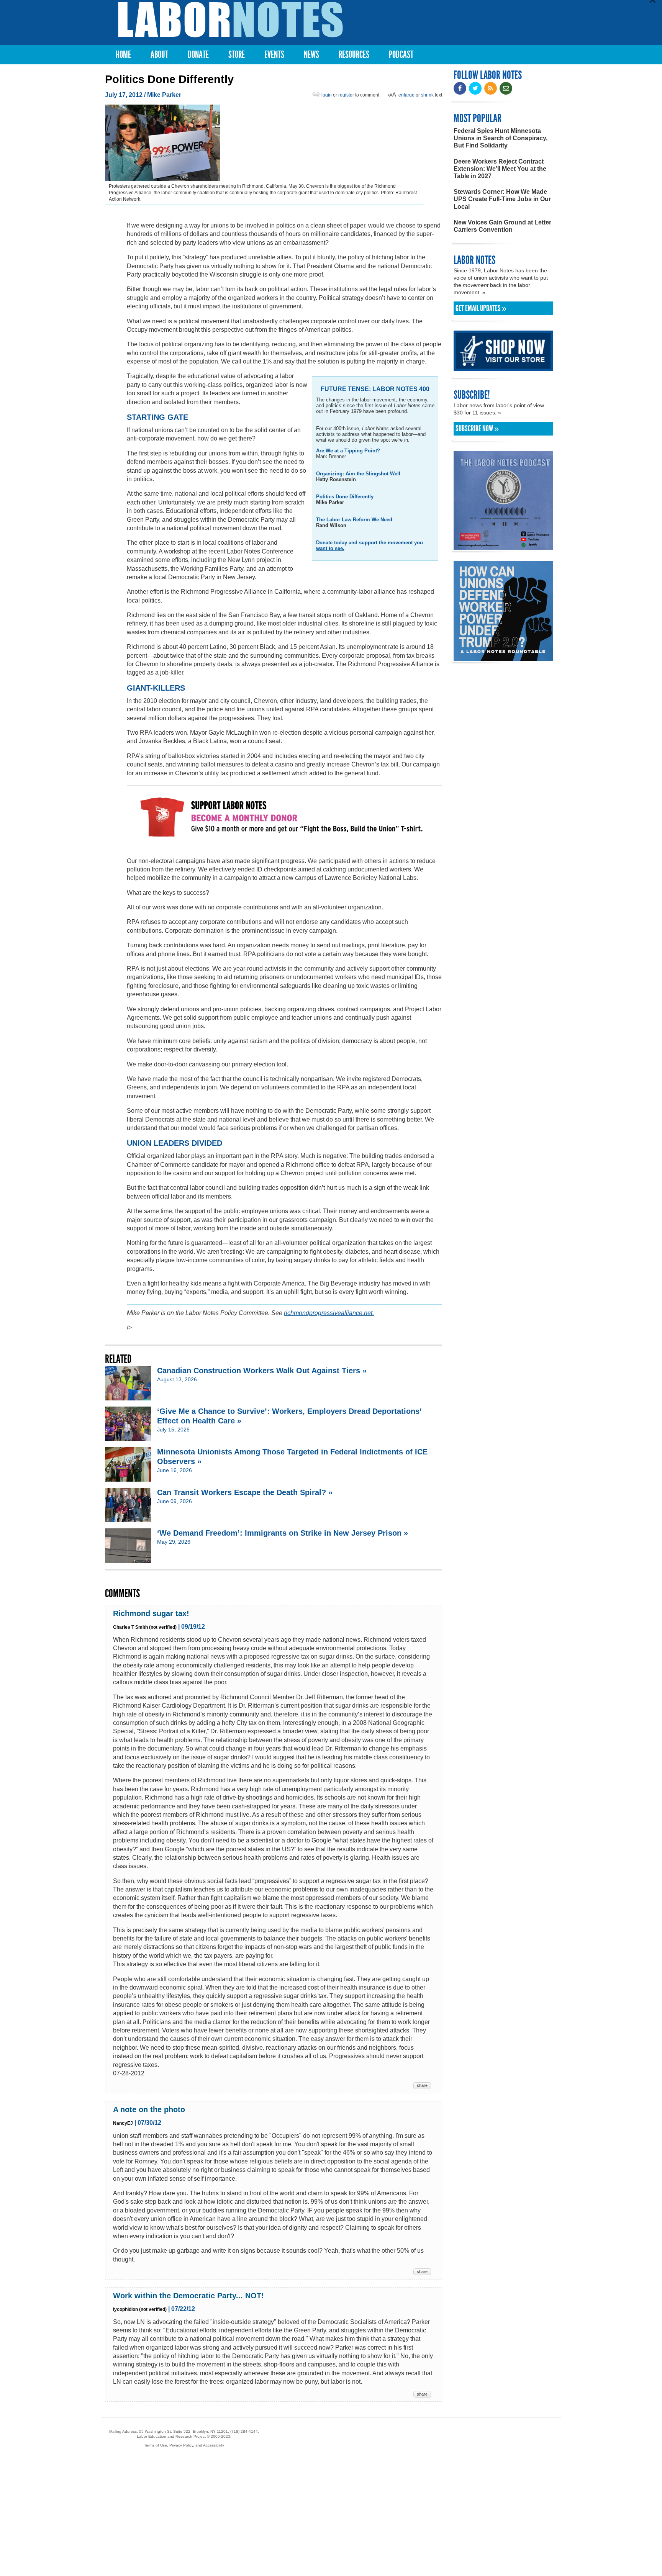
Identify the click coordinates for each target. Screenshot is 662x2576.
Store (237, 55)
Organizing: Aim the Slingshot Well (358, 474)
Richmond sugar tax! (151, 1613)
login (327, 95)
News (311, 55)
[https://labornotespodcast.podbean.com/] (503, 546)
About (159, 55)
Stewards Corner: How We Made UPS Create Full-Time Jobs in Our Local (502, 199)
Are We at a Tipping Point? (348, 451)
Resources (354, 55)
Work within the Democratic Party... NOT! (188, 2296)
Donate (198, 55)
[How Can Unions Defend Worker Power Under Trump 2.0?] (503, 657)
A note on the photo (149, 2109)
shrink (427, 95)
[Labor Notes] (230, 20)
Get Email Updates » (481, 308)
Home (123, 55)
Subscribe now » (477, 429)
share (422, 2085)
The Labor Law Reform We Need (354, 520)
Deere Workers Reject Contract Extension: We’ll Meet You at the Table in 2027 (500, 169)
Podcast (401, 55)
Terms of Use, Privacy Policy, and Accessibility (184, 2445)
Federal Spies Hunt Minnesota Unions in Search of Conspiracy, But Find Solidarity (501, 138)
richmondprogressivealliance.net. (329, 1313)
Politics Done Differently (345, 497)
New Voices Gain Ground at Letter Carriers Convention (502, 226)
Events (274, 55)
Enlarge (406, 95)
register (346, 95)
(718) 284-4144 (244, 2431)
